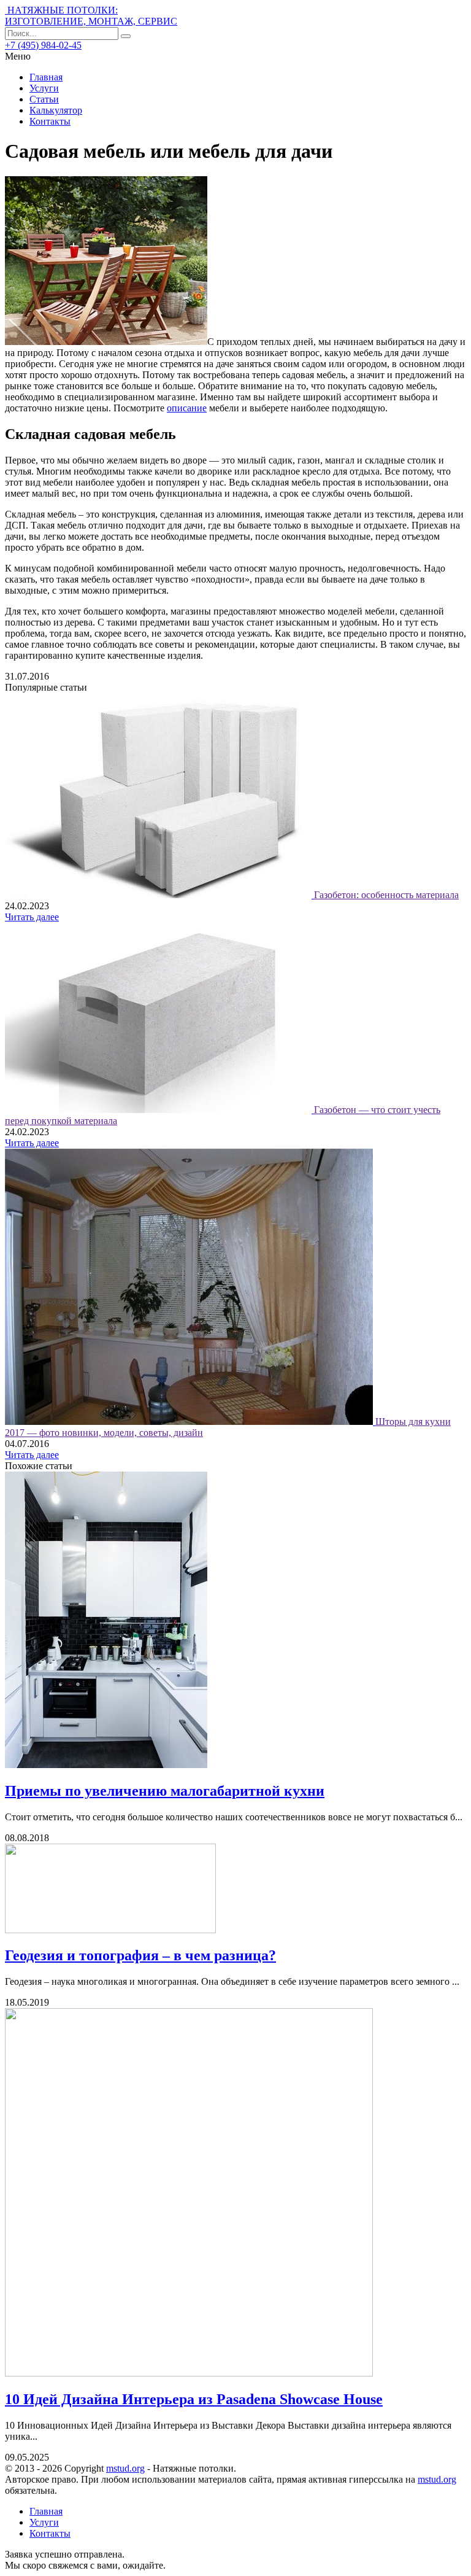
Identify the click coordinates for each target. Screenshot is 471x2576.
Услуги (44, 88)
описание (187, 408)
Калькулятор (56, 110)
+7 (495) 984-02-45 (43, 45)
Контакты (50, 121)
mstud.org (125, 2468)
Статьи (44, 99)
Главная (46, 77)
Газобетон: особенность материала (386, 895)
